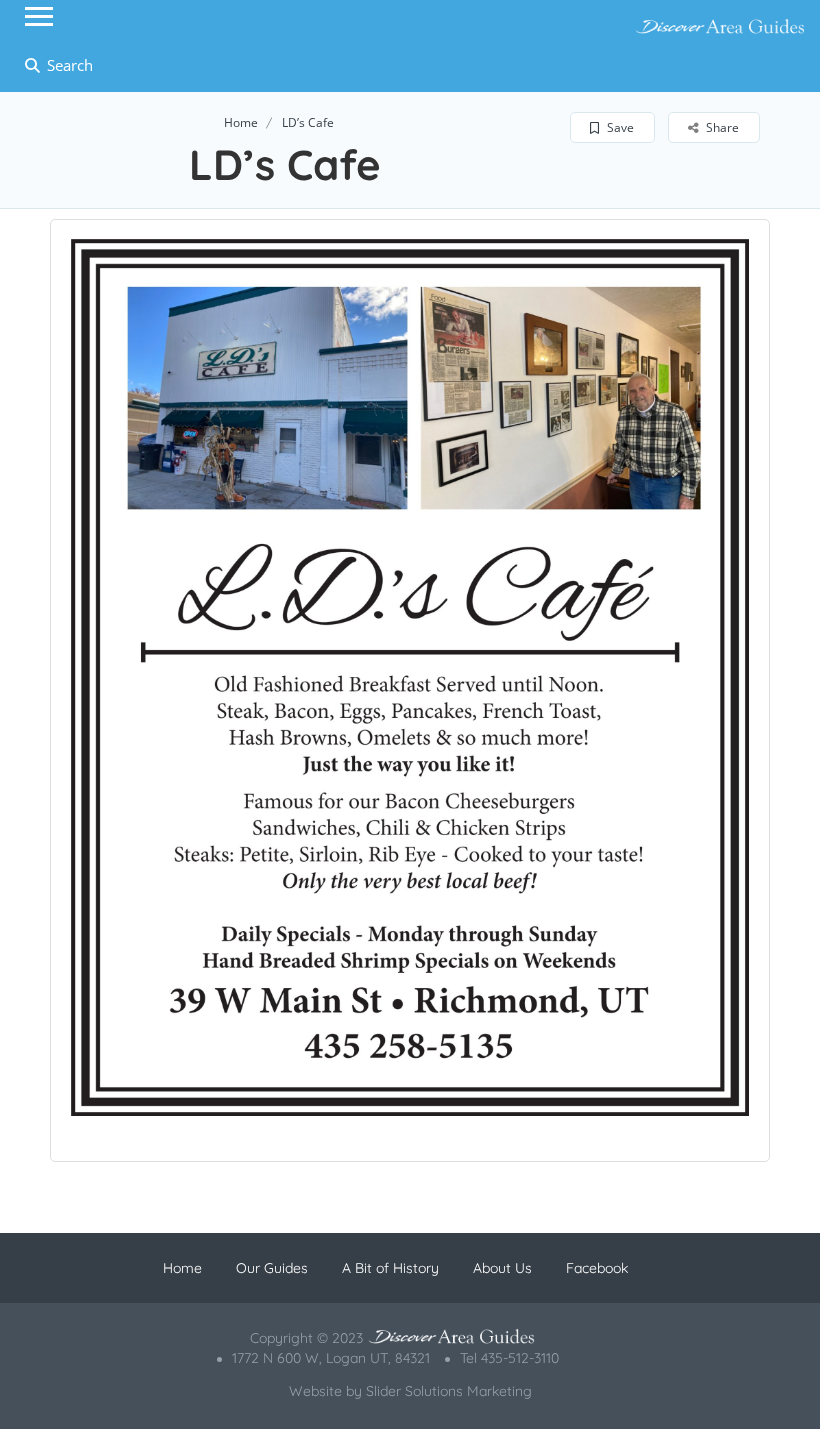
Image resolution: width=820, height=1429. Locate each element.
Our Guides (272, 1268)
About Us (502, 1268)
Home (241, 122)
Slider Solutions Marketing (449, 1391)
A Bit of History (390, 1268)
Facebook (597, 1268)
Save (619, 127)
